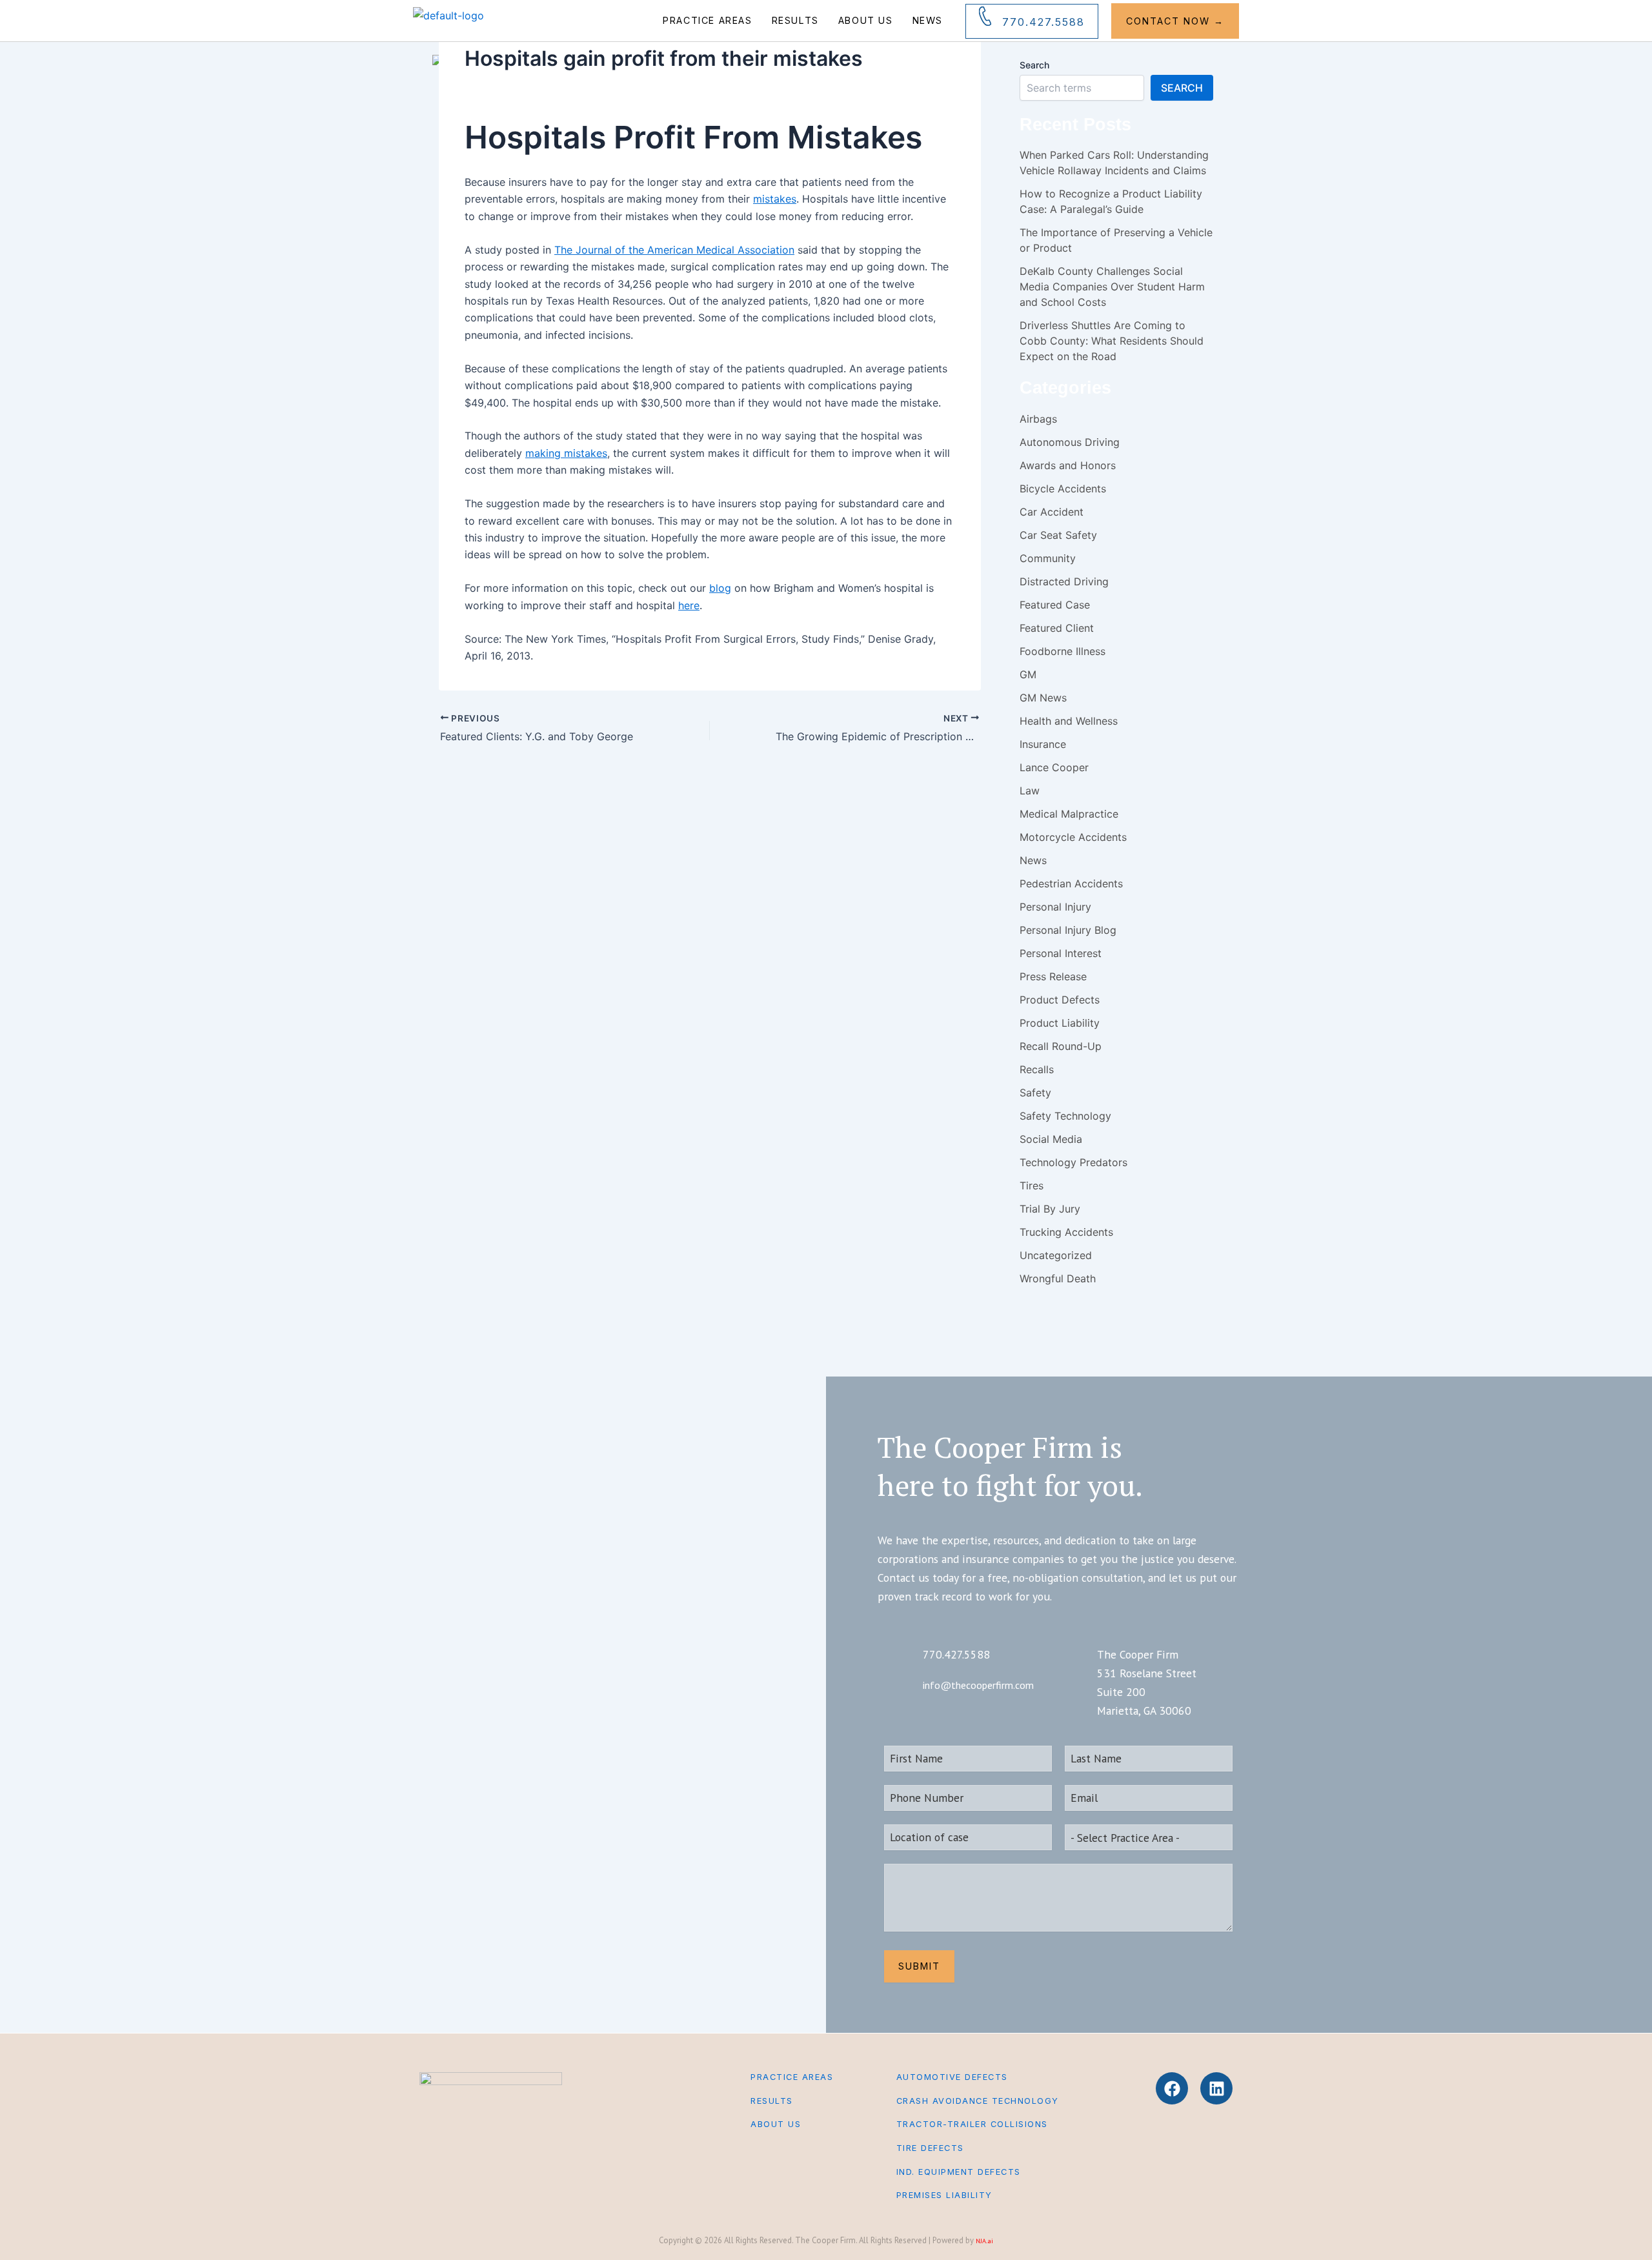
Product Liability (1060, 1023)
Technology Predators (1073, 1162)
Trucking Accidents (1066, 1232)
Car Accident (1052, 512)
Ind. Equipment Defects (959, 2172)
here (689, 605)
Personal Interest (1061, 953)
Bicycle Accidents (1063, 489)
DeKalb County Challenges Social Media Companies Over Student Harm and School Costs (1112, 287)
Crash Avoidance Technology (978, 2101)
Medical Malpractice (1069, 814)
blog (720, 588)
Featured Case (1055, 605)
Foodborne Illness (1063, 651)
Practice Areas (707, 20)
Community (1048, 558)
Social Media (1051, 1139)
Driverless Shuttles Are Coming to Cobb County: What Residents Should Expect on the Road (1112, 341)
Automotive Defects (952, 2077)
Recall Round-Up (1061, 1046)
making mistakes (566, 453)
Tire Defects (930, 2148)
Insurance (1043, 744)
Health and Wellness (1069, 721)
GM (1028, 674)
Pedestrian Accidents (1071, 883)
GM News (1043, 698)
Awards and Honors (1068, 465)
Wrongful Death (1058, 1278)
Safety (1035, 1093)
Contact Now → (1175, 21)
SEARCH (1182, 88)
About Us (866, 20)
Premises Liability (944, 2195)
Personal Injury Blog (1068, 930)
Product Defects (1060, 1000)
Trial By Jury (1050, 1209)
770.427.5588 (1043, 22)
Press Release (1053, 976)
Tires (1032, 1185)
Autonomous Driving (1070, 442)
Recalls (1037, 1069)
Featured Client (1057, 628)
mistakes (775, 199)
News (928, 20)
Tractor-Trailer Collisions (972, 2124)
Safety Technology (1065, 1116)
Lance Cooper (1054, 767)
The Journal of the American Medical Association (674, 250)
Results (795, 20)
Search (1034, 65)
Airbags (1038, 419)
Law (1030, 791)
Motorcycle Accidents (1073, 837)
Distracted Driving (1064, 581)
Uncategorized (1056, 1255)
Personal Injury (1055, 907)
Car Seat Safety (1058, 535)
